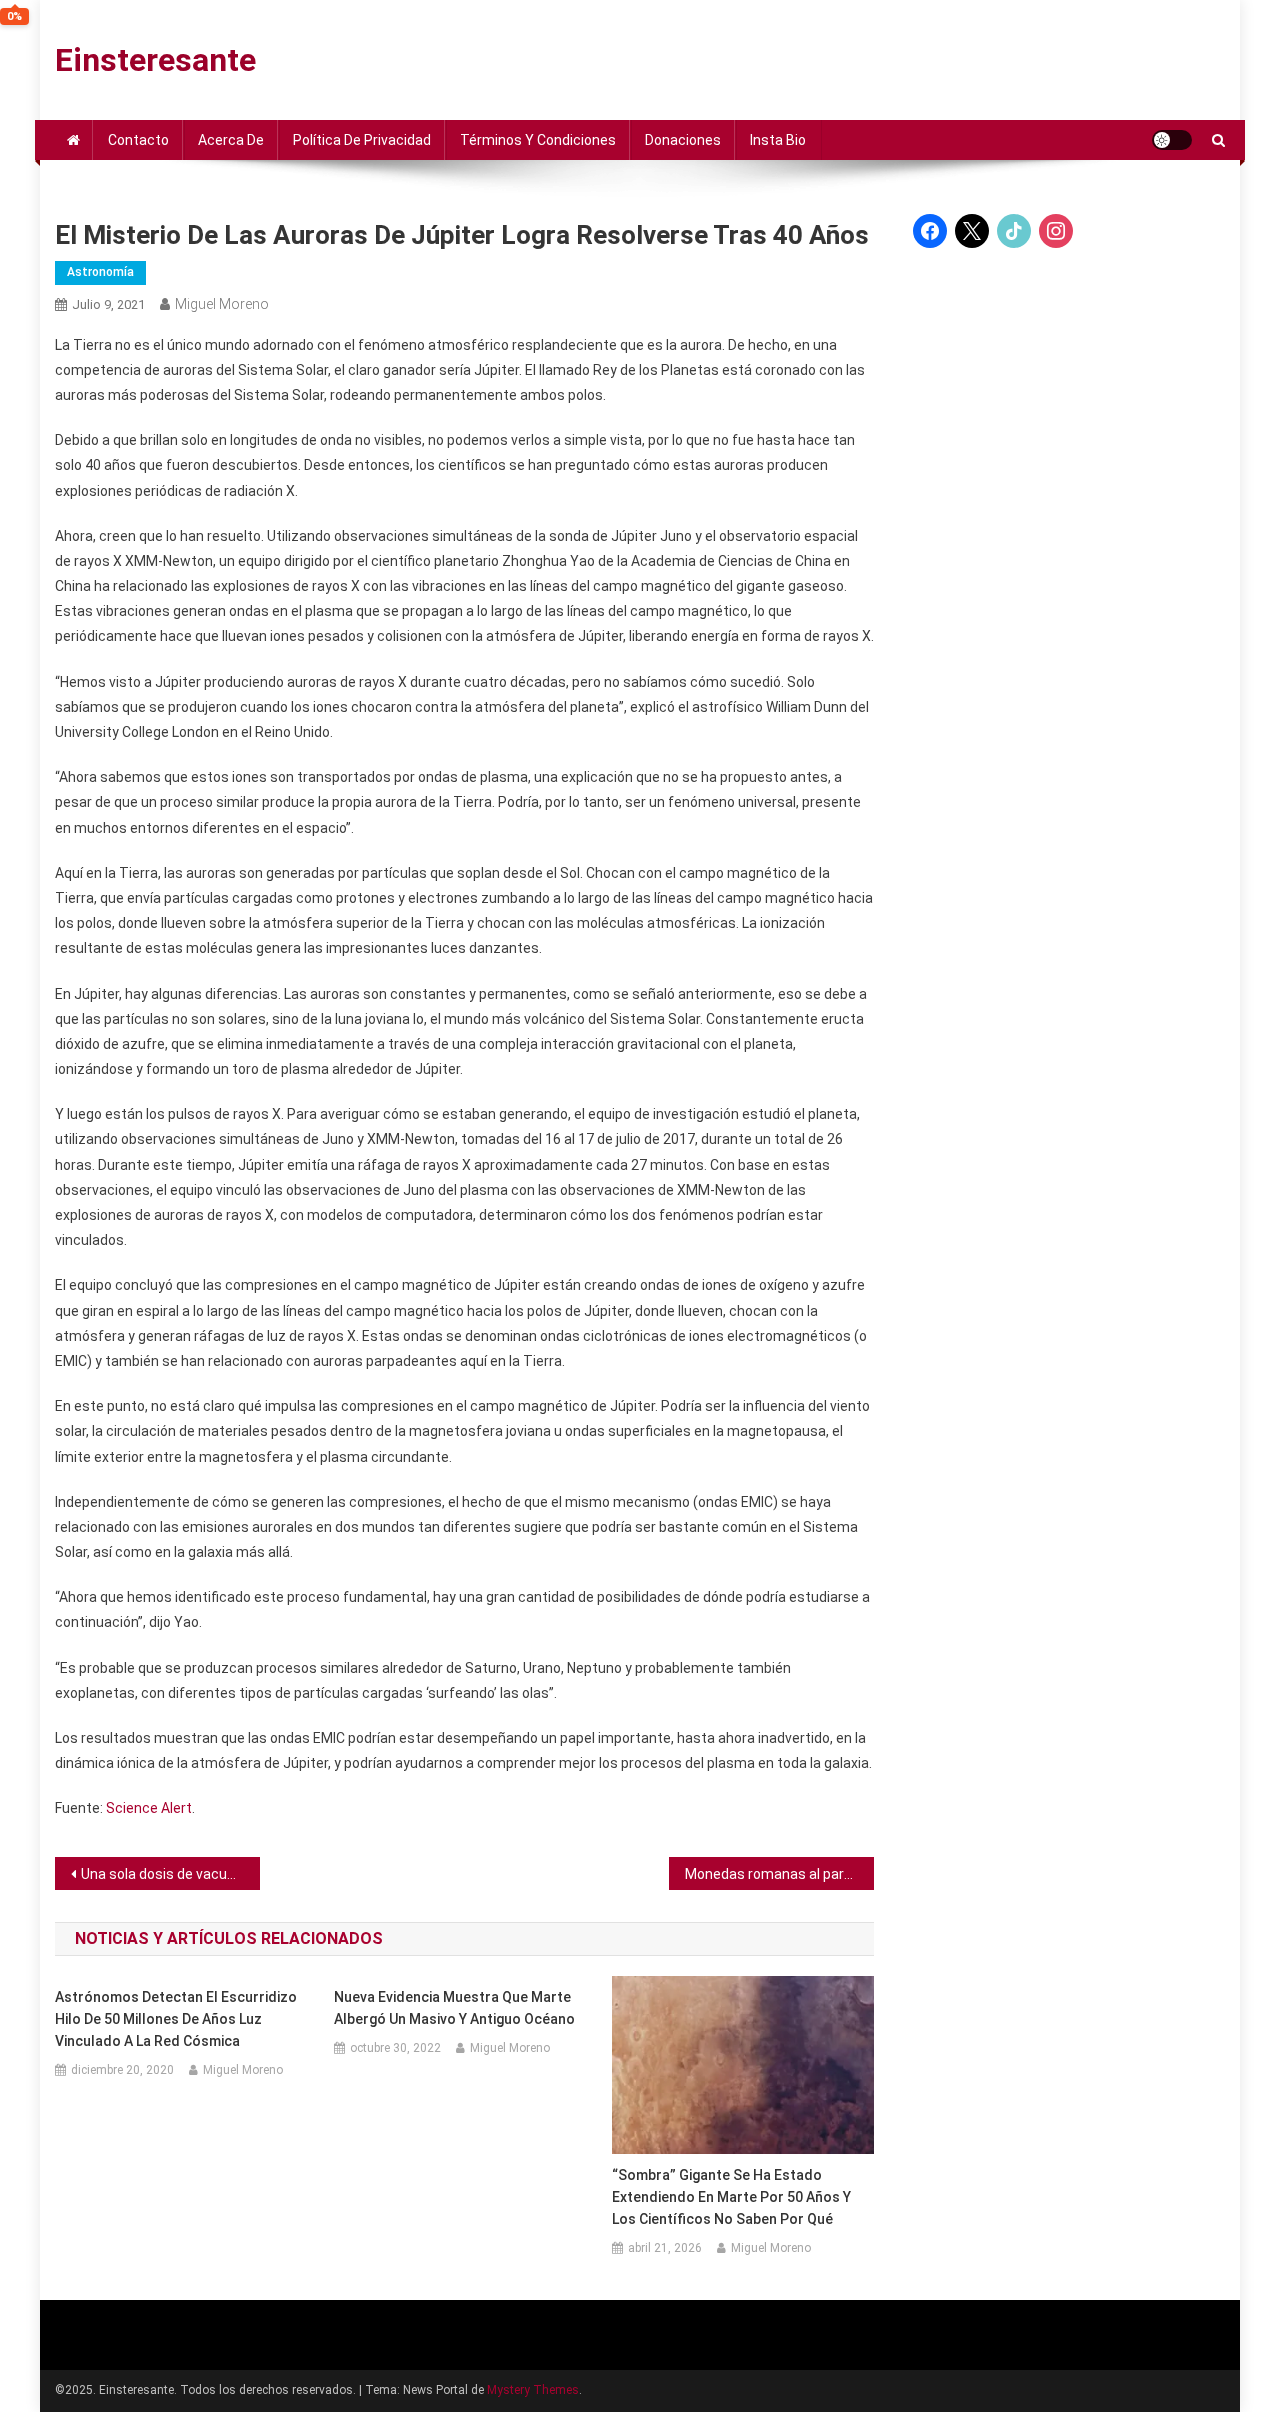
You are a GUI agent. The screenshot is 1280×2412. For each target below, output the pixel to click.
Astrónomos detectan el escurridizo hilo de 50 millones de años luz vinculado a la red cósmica (176, 2019)
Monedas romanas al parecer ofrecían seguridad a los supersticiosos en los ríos (779, 1874)
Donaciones (683, 140)
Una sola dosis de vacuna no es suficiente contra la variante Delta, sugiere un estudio (170, 1874)
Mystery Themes (533, 2390)
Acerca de (231, 140)
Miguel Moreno (222, 304)
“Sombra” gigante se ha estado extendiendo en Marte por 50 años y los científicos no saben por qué (731, 2197)
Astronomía (100, 272)
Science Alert (149, 1808)
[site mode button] (1172, 140)
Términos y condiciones (538, 140)
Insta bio (778, 140)
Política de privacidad (362, 140)
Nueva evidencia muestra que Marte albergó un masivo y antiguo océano (454, 2008)
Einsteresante (155, 60)
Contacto (138, 140)
